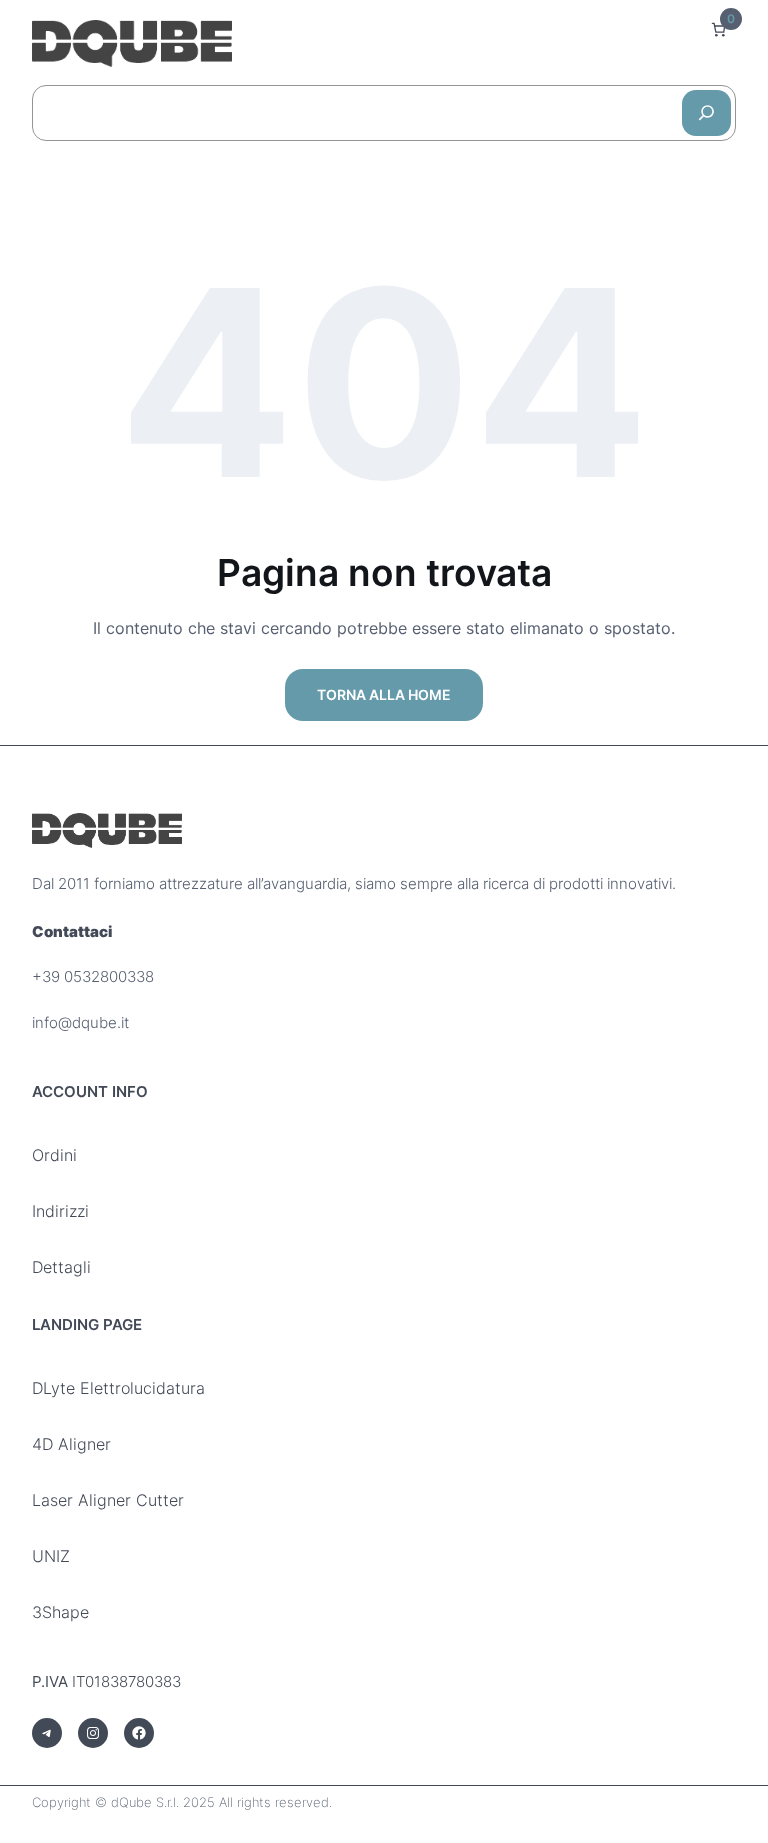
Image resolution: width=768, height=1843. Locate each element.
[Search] (706, 113)
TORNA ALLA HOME (384, 694)
